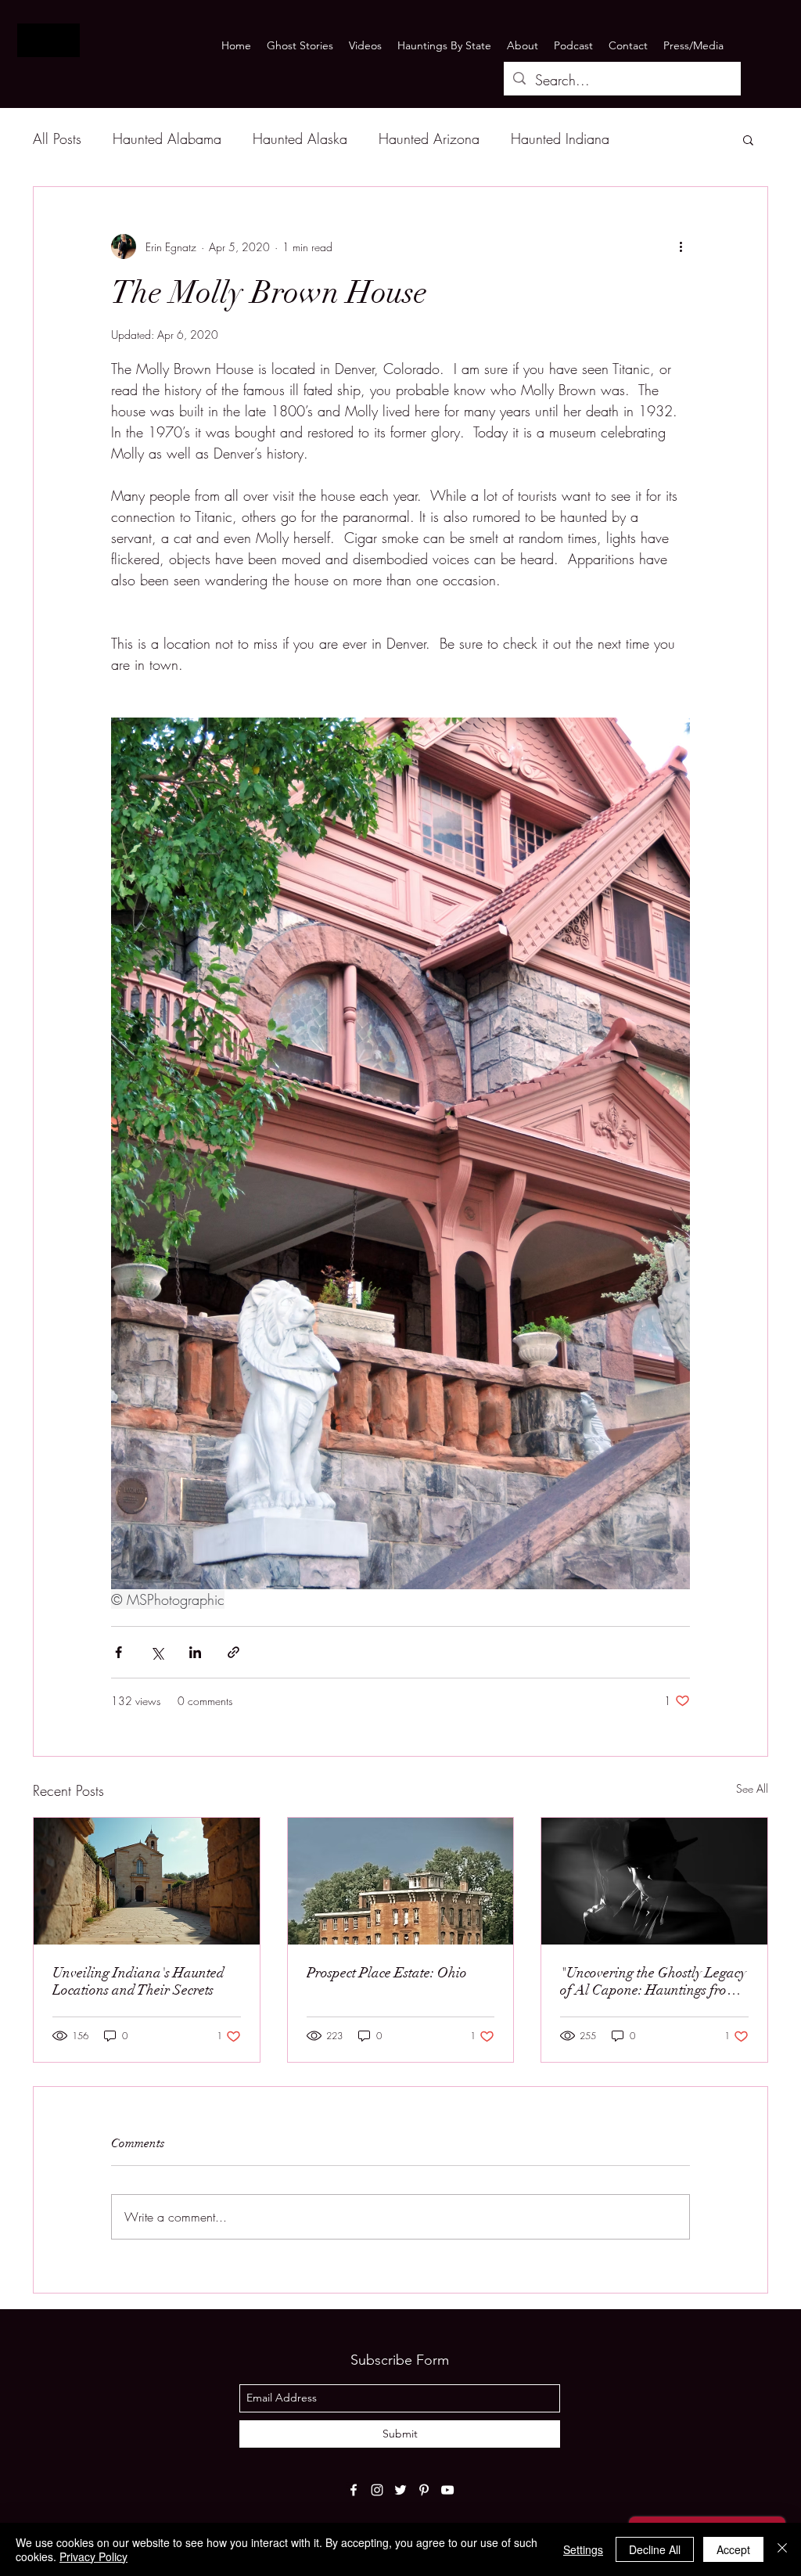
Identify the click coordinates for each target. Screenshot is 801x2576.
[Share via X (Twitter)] (157, 1652)
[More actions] (681, 246)
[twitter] (400, 2490)
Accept (733, 2549)
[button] (748, 139)
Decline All (655, 2549)
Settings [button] (583, 2549)
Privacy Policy (93, 2556)
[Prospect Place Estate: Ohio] (401, 1881)
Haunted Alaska (300, 139)
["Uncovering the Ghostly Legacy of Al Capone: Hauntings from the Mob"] (654, 1881)
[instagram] (377, 2490)
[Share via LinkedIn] (195, 1652)
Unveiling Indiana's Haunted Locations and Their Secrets (138, 1981)
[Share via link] (233, 1652)
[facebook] (354, 2490)
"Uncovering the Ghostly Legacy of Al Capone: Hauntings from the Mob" (653, 1981)
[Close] (782, 2549)
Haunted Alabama (167, 139)
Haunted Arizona (429, 139)
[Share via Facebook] (119, 1652)
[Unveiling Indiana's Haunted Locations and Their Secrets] (147, 1881)
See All (752, 1788)
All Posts (57, 139)
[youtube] (447, 2490)
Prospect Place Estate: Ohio (387, 1973)
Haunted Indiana (560, 139)
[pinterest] (424, 2490)
